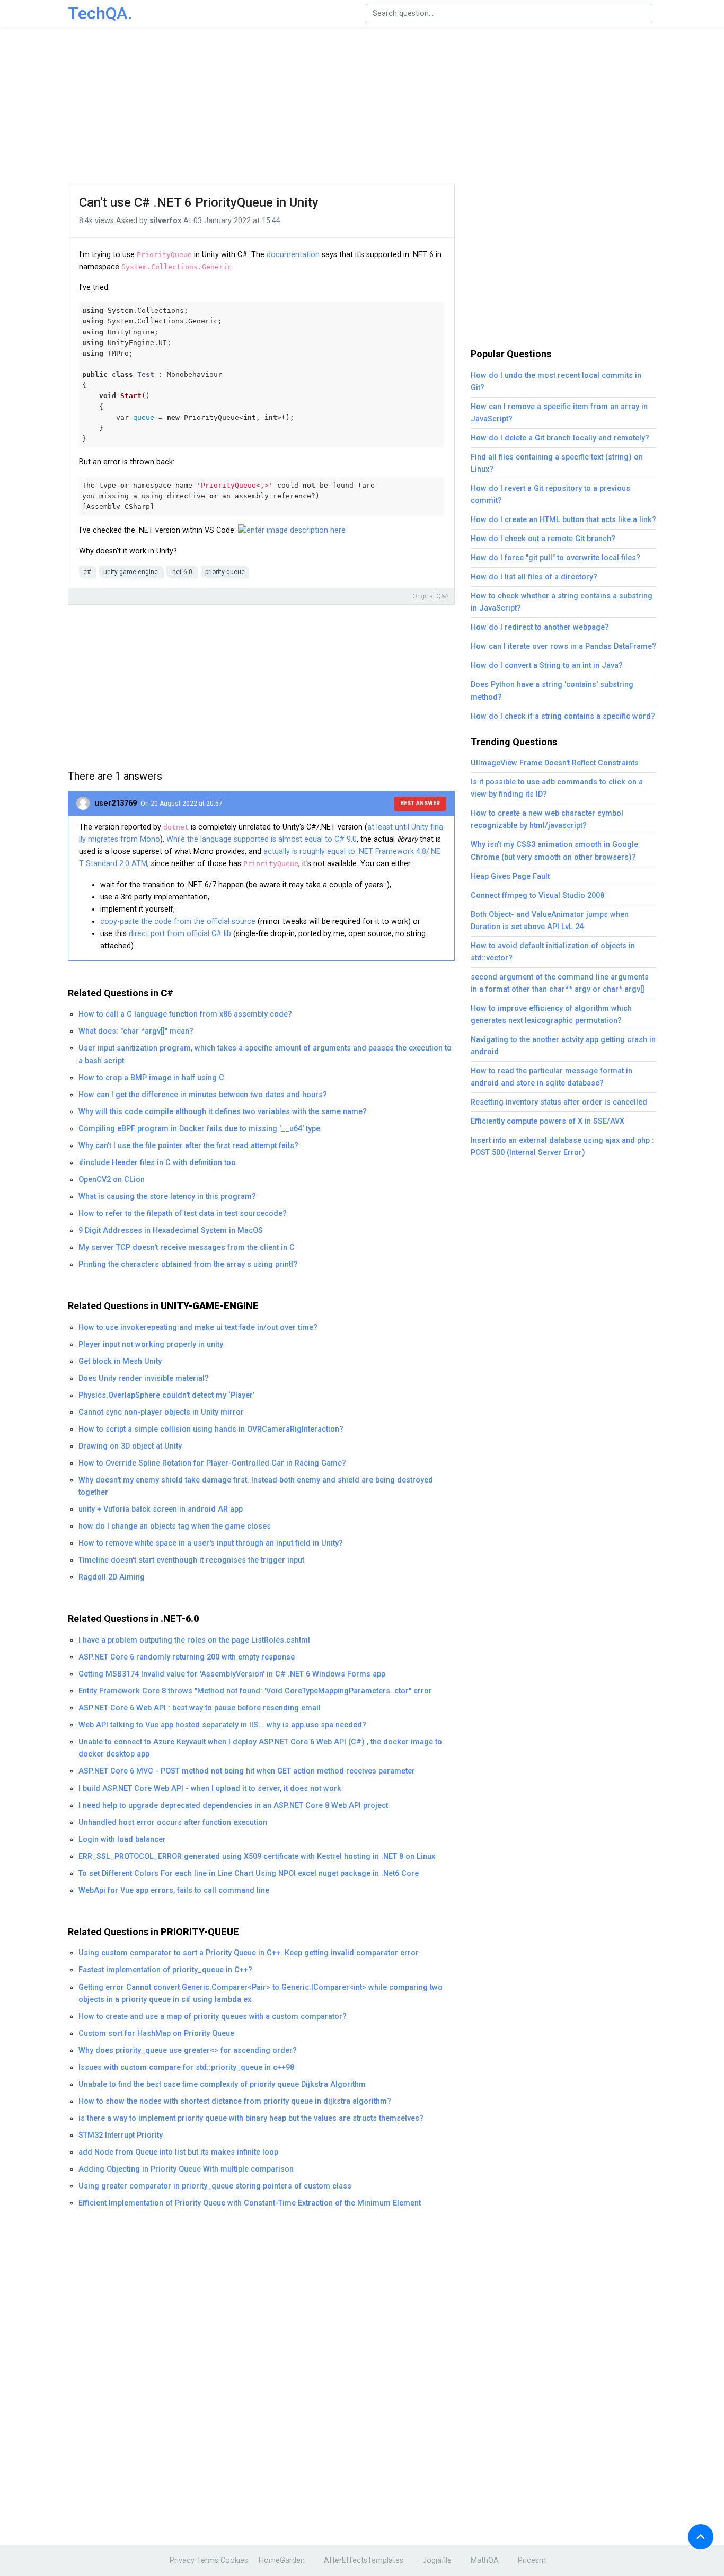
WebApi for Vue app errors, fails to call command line (174, 1890)
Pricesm (532, 2560)
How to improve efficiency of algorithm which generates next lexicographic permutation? (551, 1014)
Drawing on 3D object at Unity (130, 1446)
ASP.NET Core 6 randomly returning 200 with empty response (187, 1657)
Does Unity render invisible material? (144, 1378)
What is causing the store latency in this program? (167, 1197)
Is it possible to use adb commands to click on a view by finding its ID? (557, 788)
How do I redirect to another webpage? (540, 627)
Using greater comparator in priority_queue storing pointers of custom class (215, 2186)
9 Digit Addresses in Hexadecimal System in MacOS (171, 1230)
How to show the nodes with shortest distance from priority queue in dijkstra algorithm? (235, 2101)
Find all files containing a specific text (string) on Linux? (557, 463)
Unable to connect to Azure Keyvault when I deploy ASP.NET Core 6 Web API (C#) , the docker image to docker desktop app (260, 1748)
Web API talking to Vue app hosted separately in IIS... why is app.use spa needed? (222, 1725)
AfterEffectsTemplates (364, 2560)
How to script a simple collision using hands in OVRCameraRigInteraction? (211, 1429)
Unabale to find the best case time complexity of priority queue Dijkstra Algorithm (222, 2084)
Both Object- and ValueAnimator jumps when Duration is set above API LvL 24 (550, 921)
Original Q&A (431, 596)
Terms (208, 2560)
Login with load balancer (122, 1840)
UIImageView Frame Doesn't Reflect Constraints (555, 763)
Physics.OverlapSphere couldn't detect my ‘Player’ (166, 1395)
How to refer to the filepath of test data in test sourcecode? (183, 1214)
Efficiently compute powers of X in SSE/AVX (548, 1121)
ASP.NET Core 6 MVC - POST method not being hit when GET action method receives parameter (247, 1771)
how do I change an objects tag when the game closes (175, 1526)
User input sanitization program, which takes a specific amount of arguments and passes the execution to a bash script (265, 1054)
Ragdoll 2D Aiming (112, 1577)
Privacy (182, 2560)
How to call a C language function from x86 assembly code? (185, 1014)
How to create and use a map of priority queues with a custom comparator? (213, 2017)
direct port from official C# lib (180, 934)
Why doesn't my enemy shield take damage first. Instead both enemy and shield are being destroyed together (256, 1486)
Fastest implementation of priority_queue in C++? (165, 1970)
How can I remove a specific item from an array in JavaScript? (559, 413)
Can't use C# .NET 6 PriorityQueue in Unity (199, 202)
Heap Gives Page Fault (510, 876)
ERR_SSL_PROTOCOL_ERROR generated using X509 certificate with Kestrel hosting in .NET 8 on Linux (257, 1856)
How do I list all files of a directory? (534, 577)
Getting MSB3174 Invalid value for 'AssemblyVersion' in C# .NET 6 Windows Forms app (232, 1674)
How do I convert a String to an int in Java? (547, 665)
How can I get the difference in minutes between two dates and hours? (203, 1095)
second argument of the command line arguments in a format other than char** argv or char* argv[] (560, 983)
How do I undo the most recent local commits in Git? (556, 382)
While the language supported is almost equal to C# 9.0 (262, 839)
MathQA (485, 2560)
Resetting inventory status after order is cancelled (559, 1102)
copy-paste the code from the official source (178, 921)
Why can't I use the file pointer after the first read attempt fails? (188, 1146)
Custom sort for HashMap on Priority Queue (156, 2034)
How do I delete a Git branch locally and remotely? (560, 438)
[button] (701, 2537)
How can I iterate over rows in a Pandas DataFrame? (563, 646)
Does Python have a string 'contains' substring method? (552, 691)
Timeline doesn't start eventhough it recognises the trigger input (191, 1560)
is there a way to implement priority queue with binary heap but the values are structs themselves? (251, 2118)
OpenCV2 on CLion (112, 1180)
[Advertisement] (362, 106)
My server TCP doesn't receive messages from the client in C (187, 1247)
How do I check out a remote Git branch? (543, 539)
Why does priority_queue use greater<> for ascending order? (188, 2050)
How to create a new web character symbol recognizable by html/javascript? (547, 819)
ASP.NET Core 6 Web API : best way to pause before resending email (200, 1708)
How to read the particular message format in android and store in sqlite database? (551, 1077)
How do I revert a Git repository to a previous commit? (550, 495)
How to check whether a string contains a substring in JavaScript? (562, 602)
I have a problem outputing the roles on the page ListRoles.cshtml (194, 1640)
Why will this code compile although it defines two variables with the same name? (223, 1112)
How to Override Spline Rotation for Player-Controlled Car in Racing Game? (212, 1463)
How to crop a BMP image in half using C (151, 1078)
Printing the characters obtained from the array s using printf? (188, 1264)
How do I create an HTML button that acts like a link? (563, 520)
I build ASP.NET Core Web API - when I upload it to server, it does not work (210, 1789)
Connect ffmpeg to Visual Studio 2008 (537, 896)
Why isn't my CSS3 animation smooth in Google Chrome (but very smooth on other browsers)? (554, 851)
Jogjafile (437, 2560)
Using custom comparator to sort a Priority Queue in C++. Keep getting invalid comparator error (249, 1953)
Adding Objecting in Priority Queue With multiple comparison (186, 2169)
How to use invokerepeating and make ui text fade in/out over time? (198, 1327)
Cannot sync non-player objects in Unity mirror (161, 1412)
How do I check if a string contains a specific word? (563, 716)
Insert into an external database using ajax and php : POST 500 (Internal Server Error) (562, 1146)
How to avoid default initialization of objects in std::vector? (553, 952)
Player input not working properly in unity (151, 1344)
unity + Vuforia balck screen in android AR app (161, 1509)
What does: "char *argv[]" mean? (136, 1031)
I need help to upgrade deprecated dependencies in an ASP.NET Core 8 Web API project (233, 1806)
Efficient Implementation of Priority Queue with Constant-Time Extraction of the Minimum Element (250, 2203)
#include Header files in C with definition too (157, 1163)
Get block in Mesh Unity (120, 1361)
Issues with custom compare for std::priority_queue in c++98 (186, 2067)
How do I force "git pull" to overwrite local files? (555, 558)
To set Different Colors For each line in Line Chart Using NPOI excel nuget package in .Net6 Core (249, 1873)
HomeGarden (282, 2560)
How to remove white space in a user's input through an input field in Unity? (211, 1543)
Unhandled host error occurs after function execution (173, 1823)
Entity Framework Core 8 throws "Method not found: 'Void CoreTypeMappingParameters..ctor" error (255, 1691)
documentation (293, 255)
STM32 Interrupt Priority (121, 2135)
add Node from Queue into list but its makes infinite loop (178, 2152)
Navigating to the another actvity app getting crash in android (563, 1046)
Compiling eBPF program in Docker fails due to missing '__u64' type (199, 1129)
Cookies (234, 2560)
